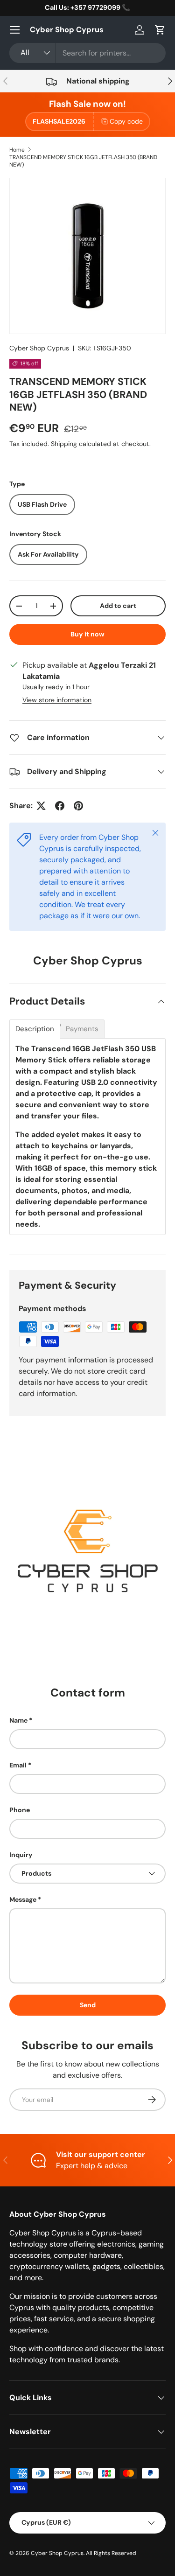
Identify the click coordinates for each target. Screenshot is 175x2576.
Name (18, 1720)
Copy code (126, 121)
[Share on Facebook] (60, 806)
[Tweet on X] (41, 806)
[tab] (35, 1029)
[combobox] (87, 53)
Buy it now (87, 634)
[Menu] (15, 30)
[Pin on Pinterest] (78, 806)
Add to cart (118, 606)
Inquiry (21, 1855)
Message (23, 1899)
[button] (160, 30)
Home (17, 150)
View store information (57, 700)
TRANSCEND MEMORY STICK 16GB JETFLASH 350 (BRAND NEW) (83, 161)
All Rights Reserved (111, 2553)
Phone (20, 1810)
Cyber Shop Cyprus (39, 348)
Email (18, 1765)
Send (88, 2005)
